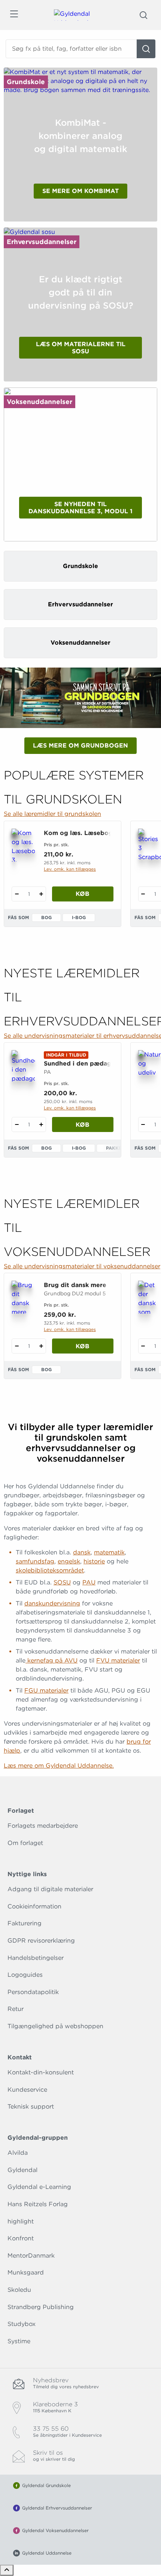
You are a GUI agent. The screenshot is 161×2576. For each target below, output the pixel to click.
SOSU (62, 1582)
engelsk (69, 1561)
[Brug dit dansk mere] (23, 1297)
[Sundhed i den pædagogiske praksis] (23, 1067)
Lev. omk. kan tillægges (70, 869)
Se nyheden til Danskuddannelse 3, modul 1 (80, 508)
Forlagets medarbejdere (43, 1826)
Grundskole (26, 82)
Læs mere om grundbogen (80, 745)
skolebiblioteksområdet (50, 1570)
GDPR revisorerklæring (41, 1941)
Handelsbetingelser (36, 1958)
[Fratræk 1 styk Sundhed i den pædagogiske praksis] (17, 1124)
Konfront (21, 2238)
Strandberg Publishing (41, 2307)
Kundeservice (27, 2090)
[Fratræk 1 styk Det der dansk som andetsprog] (143, 1346)
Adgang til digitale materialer (50, 1889)
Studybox (22, 2324)
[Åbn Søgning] (143, 15)
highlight (21, 2221)
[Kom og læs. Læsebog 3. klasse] (23, 845)
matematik (109, 1552)
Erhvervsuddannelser (42, 242)
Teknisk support (31, 2106)
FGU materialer (46, 1690)
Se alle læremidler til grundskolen (52, 814)
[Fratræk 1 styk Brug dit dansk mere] (17, 1346)
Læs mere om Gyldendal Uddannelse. (59, 1766)
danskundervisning (52, 1603)
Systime (19, 2341)
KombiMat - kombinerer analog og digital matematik (81, 136)
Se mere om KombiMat (80, 191)
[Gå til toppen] (7, 2570)
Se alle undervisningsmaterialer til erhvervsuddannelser (80, 1036)
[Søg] (146, 49)
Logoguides (25, 1975)
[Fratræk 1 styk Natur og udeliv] (143, 1124)
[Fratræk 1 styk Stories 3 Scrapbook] (143, 894)
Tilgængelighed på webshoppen (55, 2026)
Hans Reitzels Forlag (38, 2204)
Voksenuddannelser (40, 402)
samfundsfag (35, 1561)
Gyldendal (22, 2170)
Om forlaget (25, 1843)
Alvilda (18, 2153)
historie (94, 1561)
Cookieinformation (34, 1906)
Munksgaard (26, 2272)
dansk (82, 1552)
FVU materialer (118, 1660)
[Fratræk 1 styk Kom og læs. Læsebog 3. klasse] (17, 894)
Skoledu (19, 2290)
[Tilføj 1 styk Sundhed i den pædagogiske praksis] (41, 1124)
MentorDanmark (31, 2256)
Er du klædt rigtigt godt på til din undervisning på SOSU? (81, 292)
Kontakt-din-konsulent (41, 2072)
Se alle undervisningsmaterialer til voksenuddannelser (80, 1266)
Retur (16, 2009)
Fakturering (25, 1923)
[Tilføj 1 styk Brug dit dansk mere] (41, 1346)
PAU (89, 1582)
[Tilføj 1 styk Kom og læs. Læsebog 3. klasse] (41, 894)
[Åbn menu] (14, 15)
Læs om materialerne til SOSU (81, 348)
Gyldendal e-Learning (39, 2187)
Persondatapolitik (33, 1992)
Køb (83, 894)
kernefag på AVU (51, 1660)
